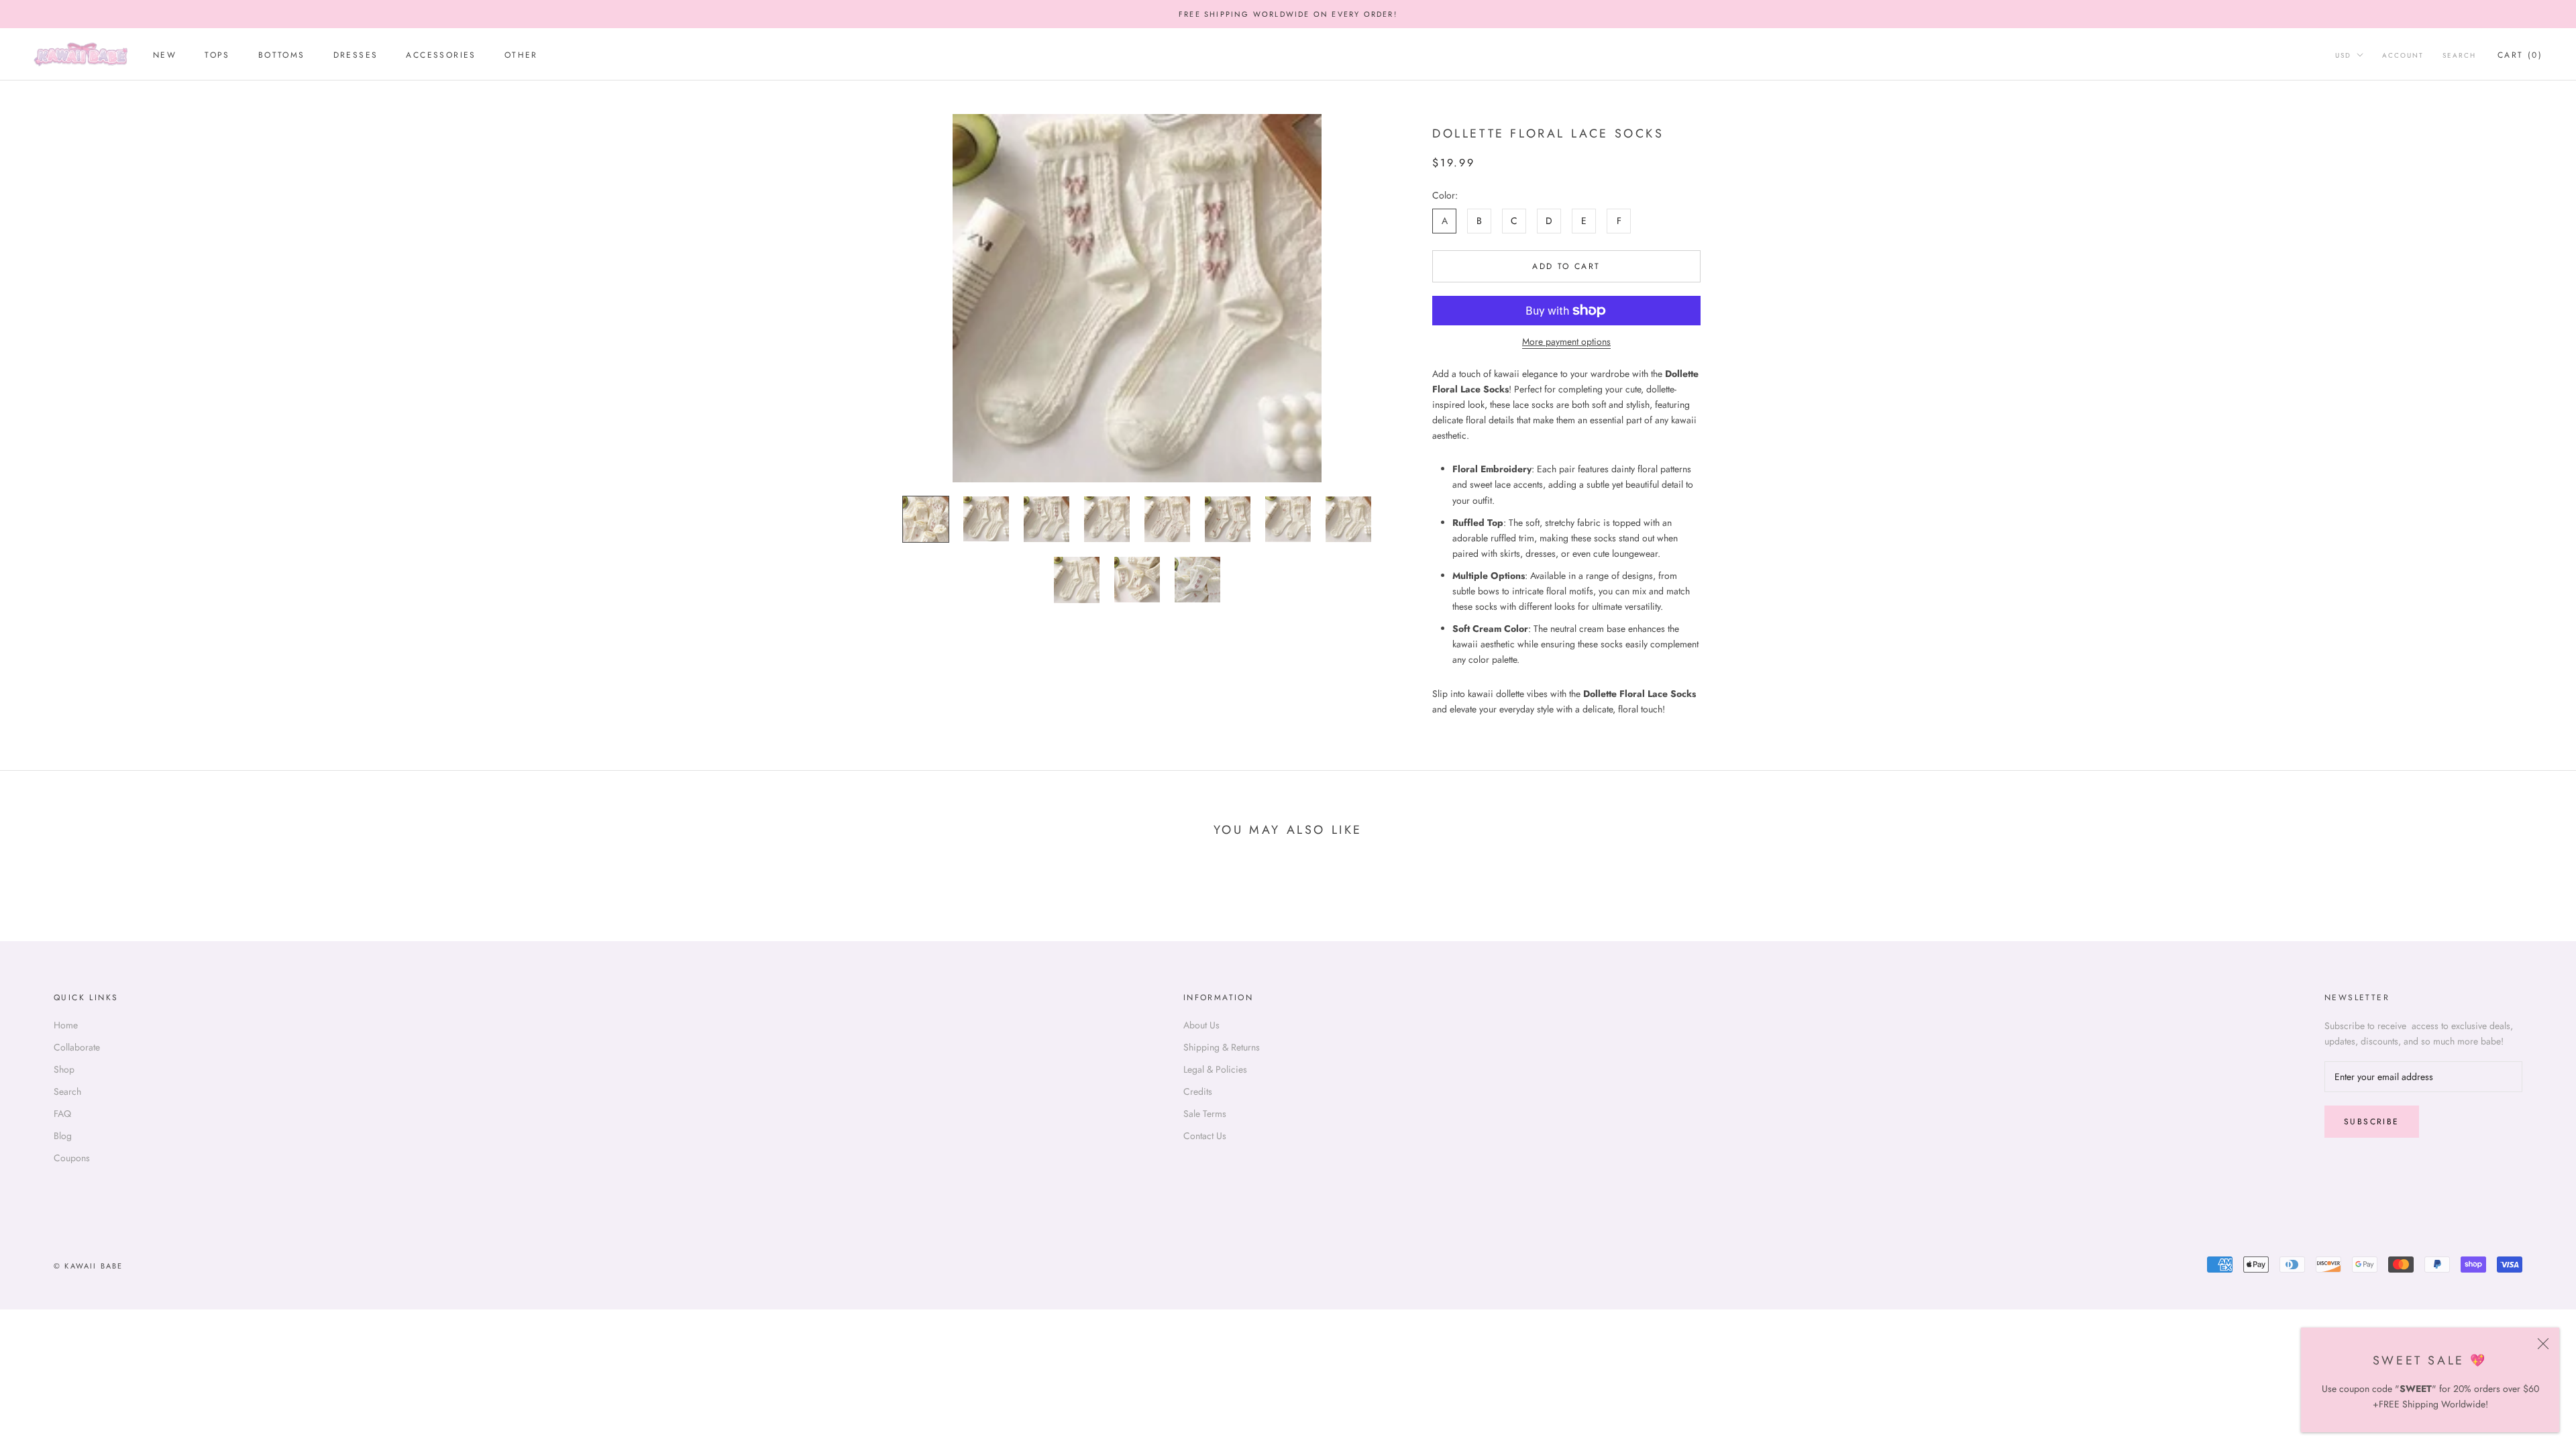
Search (2459, 55)
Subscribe (2372, 1122)
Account (2403, 55)
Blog (63, 1136)
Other (521, 55)
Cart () (2520, 55)
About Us (1201, 1025)
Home (66, 1025)
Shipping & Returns (1222, 1047)
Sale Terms (1205, 1114)
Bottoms (282, 55)
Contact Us (1205, 1136)
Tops (217, 55)
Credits (1198, 1091)
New (165, 55)
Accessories (441, 55)
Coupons (72, 1158)
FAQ (62, 1114)
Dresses (356, 55)
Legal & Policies (1215, 1069)
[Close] (2543, 1344)
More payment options (1566, 341)
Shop (64, 1069)
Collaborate (77, 1047)
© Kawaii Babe (89, 1266)
